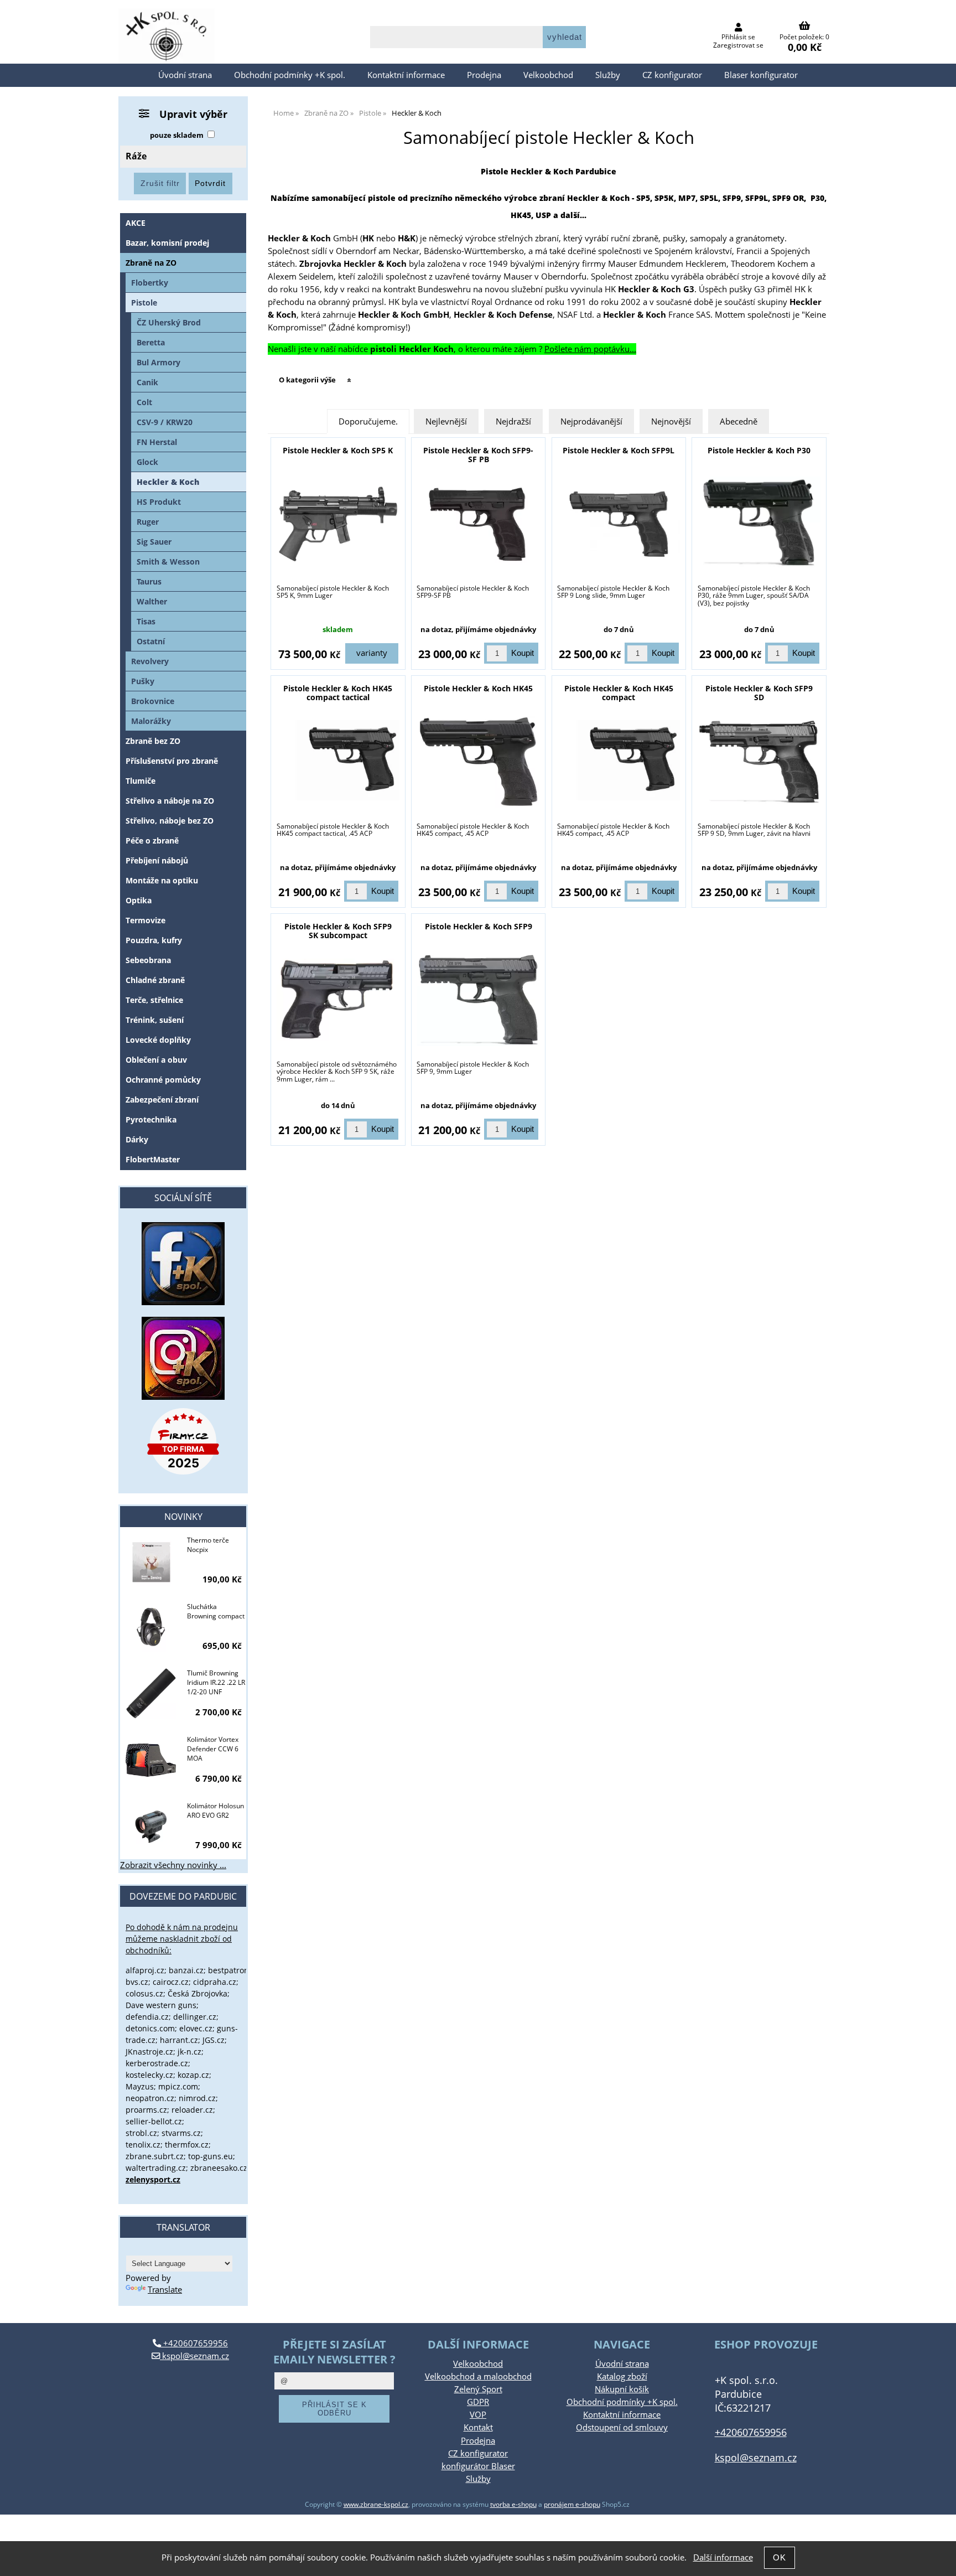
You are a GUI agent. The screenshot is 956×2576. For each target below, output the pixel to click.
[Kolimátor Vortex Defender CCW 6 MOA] (151, 1761)
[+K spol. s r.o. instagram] (183, 1358)
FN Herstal (157, 442)
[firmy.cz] (183, 1441)
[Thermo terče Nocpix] (151, 1562)
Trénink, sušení (155, 1020)
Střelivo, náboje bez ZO (170, 821)
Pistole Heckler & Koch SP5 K (338, 450)
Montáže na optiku (162, 880)
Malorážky (151, 721)
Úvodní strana (185, 75)
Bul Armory (159, 362)
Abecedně (739, 421)
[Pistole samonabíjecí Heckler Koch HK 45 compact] (619, 762)
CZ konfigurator (672, 75)
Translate (165, 2290)
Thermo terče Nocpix (208, 1545)
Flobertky (150, 283)
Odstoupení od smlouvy (622, 2427)
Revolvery (150, 661)
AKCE (136, 223)
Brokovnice (153, 701)
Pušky (143, 681)
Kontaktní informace (406, 75)
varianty (372, 653)
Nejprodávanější (591, 421)
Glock (147, 462)
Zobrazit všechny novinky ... (173, 1865)
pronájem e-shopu (572, 2504)
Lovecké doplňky (158, 1040)
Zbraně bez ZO (153, 741)
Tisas (146, 621)
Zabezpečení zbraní (162, 1100)
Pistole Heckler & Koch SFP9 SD (759, 692)
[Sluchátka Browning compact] (151, 1628)
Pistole (144, 302)
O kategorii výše (307, 380)
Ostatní (151, 641)
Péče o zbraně (152, 840)
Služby (608, 75)
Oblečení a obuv (156, 1060)
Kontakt (478, 2427)
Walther (152, 601)
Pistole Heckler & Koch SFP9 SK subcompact (338, 930)
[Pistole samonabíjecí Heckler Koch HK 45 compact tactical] (338, 762)
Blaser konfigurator (761, 75)
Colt (144, 402)
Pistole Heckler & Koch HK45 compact (619, 692)
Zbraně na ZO (151, 263)
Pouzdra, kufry (154, 940)
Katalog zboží (622, 2376)
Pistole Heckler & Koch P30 (759, 450)
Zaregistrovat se (738, 45)
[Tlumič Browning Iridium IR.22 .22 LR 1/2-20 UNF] (151, 1695)
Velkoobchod (548, 75)
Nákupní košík (622, 2389)
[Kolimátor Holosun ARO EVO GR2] (151, 1828)
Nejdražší (513, 421)
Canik (147, 382)
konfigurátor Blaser (478, 2466)
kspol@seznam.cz (194, 2356)
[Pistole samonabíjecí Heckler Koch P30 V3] (759, 524)
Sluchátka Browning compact (216, 1611)
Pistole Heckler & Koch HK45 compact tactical (338, 692)
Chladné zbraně (155, 980)
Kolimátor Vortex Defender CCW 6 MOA (213, 1749)
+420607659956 (194, 2343)
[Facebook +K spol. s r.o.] (183, 1302)
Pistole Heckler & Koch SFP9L (619, 450)
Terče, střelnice (154, 1000)
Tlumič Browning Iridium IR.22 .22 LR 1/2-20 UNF (216, 1682)
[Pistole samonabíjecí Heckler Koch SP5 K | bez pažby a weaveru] (338, 524)
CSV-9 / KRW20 (165, 422)
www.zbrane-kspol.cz (376, 2504)
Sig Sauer (154, 542)
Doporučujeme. (368, 421)
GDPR (478, 2402)
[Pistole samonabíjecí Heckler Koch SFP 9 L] (619, 524)
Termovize (146, 920)
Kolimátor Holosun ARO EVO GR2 (215, 1811)
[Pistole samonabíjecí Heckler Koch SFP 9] (479, 1000)
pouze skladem (177, 135)
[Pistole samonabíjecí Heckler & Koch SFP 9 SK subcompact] (338, 1000)
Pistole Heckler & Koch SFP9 (479, 926)
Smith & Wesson (168, 562)
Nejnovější (671, 421)
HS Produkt (159, 502)
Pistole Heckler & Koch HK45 (478, 688)
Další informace (723, 2557)
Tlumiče (141, 781)
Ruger (148, 522)
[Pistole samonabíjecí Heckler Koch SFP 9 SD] (759, 762)
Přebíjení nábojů (157, 860)
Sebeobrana (148, 960)
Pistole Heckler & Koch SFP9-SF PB (478, 454)
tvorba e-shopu (513, 2504)
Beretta (151, 342)
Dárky (137, 1139)
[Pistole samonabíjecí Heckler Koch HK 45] (479, 762)
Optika (139, 900)
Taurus (149, 581)
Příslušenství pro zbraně (172, 761)
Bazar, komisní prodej (167, 243)
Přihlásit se (738, 37)
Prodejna (484, 75)
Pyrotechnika (151, 1119)
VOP (478, 2415)
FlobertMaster (153, 1159)
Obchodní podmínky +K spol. (290, 75)
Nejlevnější (446, 421)
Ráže (136, 156)
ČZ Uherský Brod (169, 322)
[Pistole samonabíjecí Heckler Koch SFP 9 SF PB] (479, 524)
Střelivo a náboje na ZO (170, 801)
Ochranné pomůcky (163, 1080)
